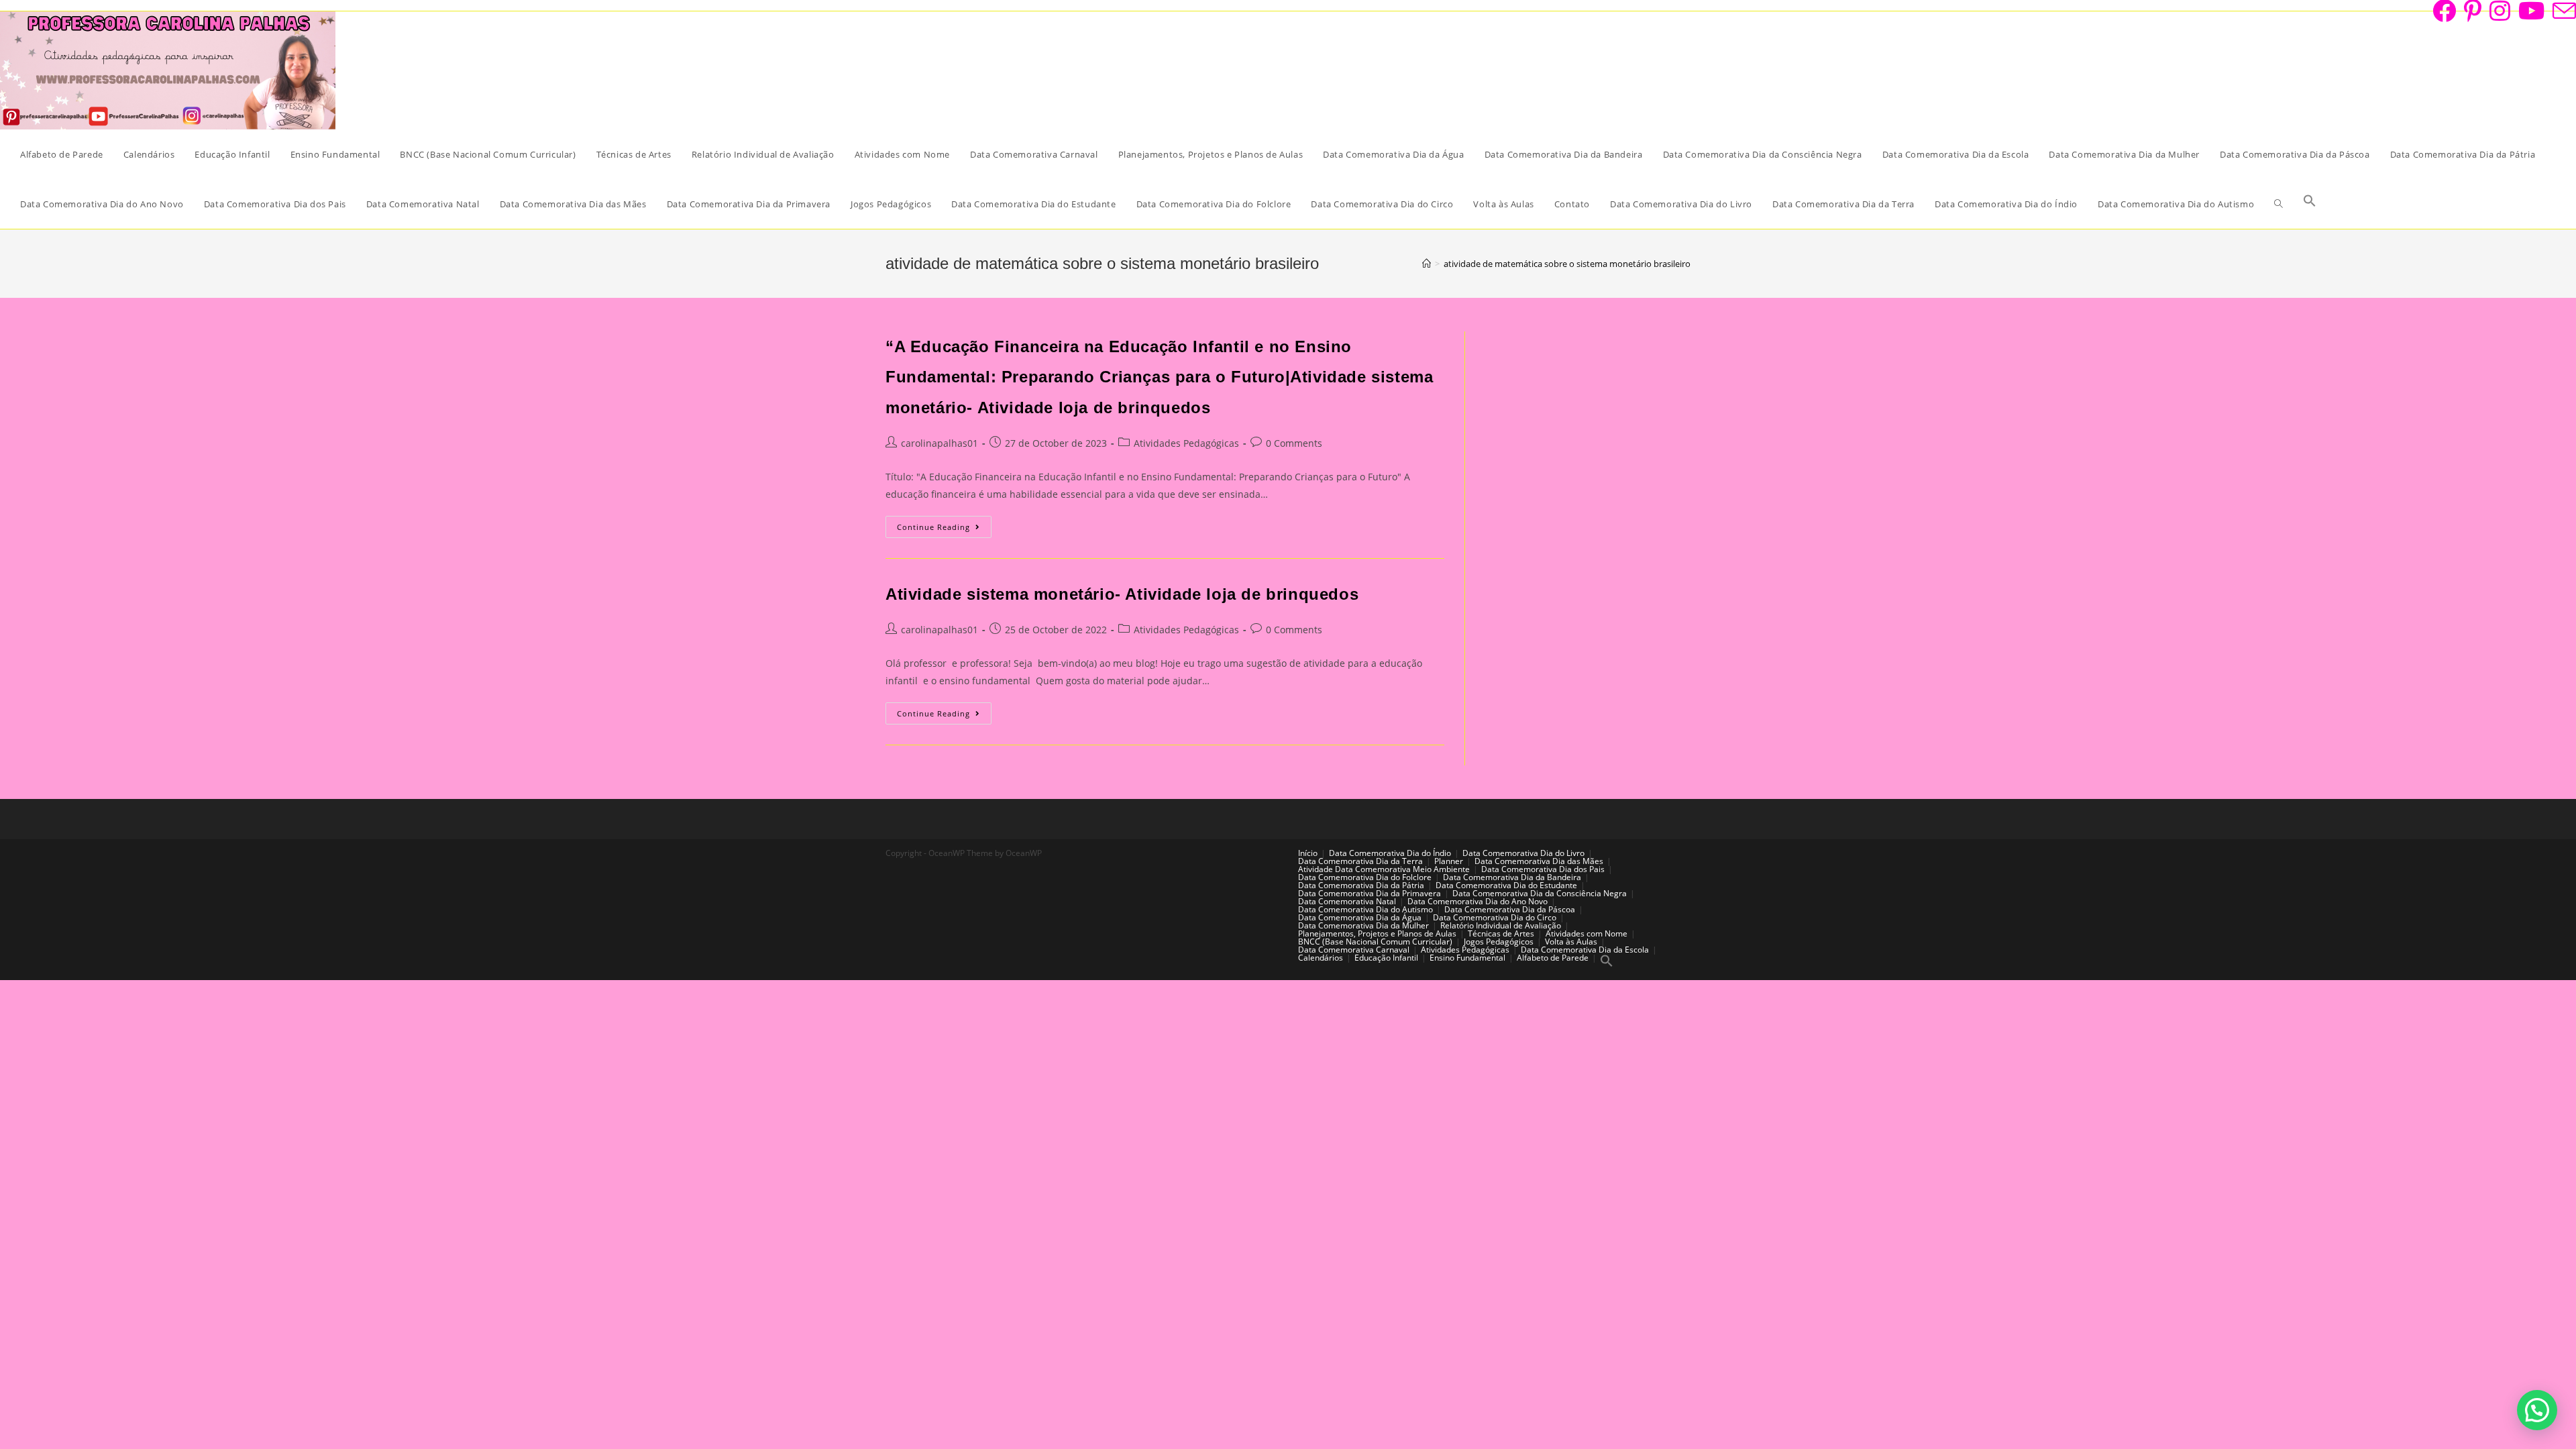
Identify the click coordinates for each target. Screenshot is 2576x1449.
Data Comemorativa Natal (1347, 901)
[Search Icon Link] (2310, 204)
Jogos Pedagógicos (1499, 942)
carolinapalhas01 (940, 443)
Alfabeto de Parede (1553, 958)
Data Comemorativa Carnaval (1354, 950)
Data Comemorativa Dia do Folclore (1365, 877)
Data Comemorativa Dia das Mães (1539, 861)
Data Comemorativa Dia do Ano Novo (1478, 901)
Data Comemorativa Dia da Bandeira (1512, 877)
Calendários (1321, 958)
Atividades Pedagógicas (1186, 443)
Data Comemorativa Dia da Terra (1360, 861)
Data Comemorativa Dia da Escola (1585, 950)
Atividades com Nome (1587, 933)
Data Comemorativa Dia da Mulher (1363, 925)
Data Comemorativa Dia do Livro (1523, 853)
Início (1308, 853)
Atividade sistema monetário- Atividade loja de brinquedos (1122, 594)
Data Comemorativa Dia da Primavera (1370, 893)
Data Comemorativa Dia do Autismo (1365, 909)
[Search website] (2278, 204)
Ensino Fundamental (1467, 958)
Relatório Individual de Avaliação (1501, 925)
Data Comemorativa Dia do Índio (1390, 853)
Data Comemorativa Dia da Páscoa (1510, 909)
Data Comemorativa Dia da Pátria (1361, 885)
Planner (1449, 861)
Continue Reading (944, 529)
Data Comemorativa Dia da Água (1360, 917)
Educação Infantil (1386, 958)
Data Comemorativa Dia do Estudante (1506, 885)
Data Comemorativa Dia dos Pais (1543, 869)
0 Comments (1294, 443)
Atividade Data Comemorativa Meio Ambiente (1384, 869)
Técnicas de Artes (1501, 933)
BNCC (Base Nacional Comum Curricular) (1375, 942)
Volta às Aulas (1571, 942)
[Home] (1427, 264)
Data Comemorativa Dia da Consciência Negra (1540, 893)
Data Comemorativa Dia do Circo (1495, 917)
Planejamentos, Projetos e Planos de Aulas (1377, 933)
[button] (2537, 1410)
